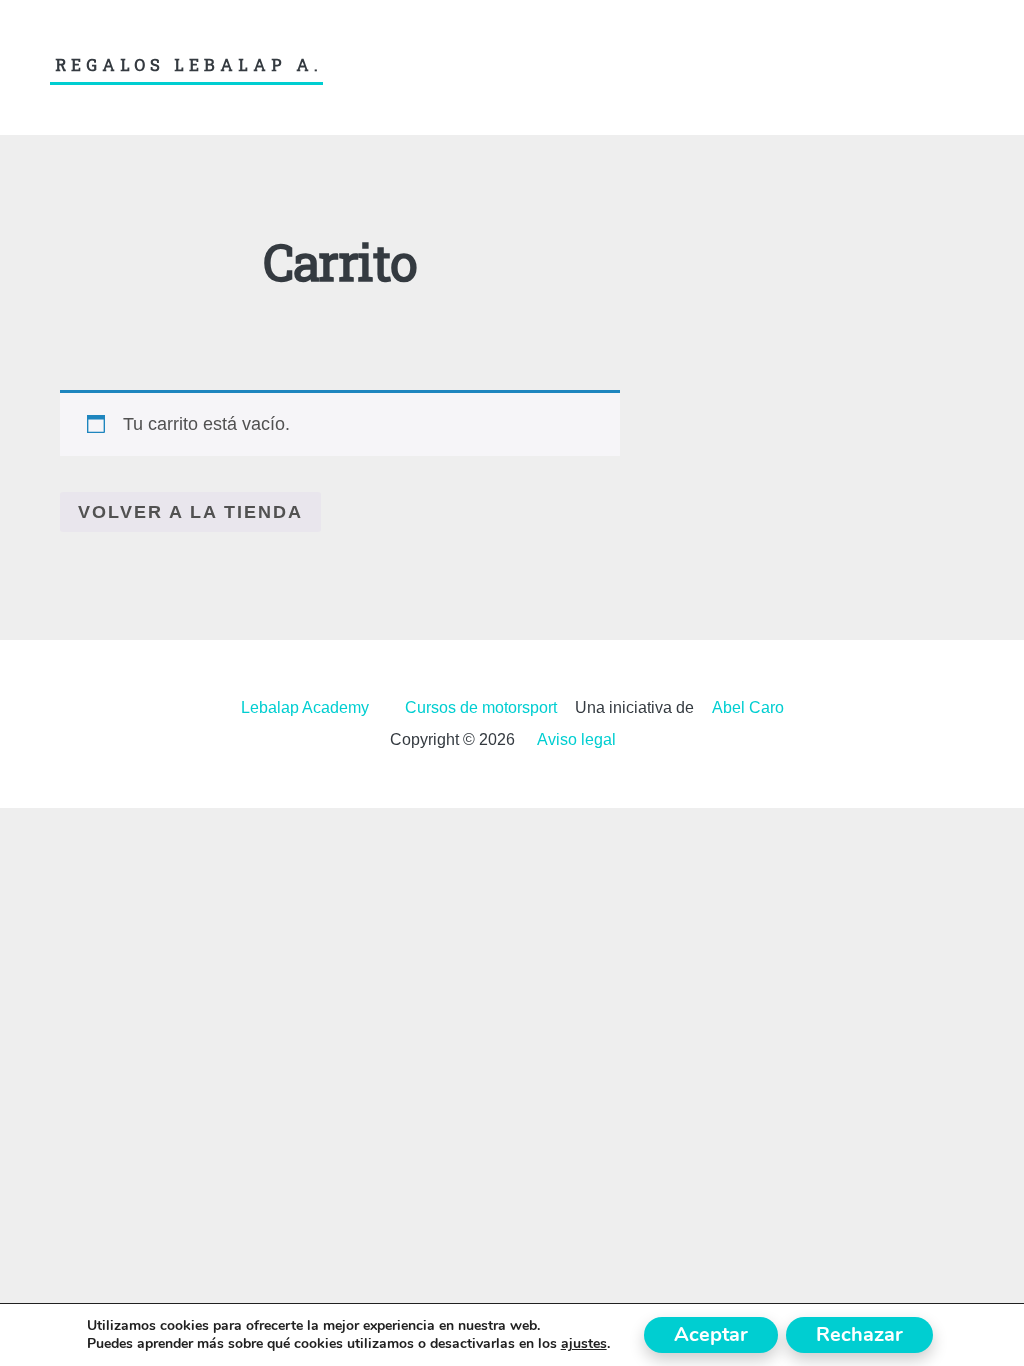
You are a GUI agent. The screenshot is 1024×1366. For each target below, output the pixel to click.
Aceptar (711, 1334)
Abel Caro (748, 707)
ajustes (584, 1344)
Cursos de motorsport (481, 707)
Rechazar (859, 1334)
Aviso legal (576, 739)
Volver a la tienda (190, 512)
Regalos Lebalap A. (189, 65)
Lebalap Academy (305, 707)
